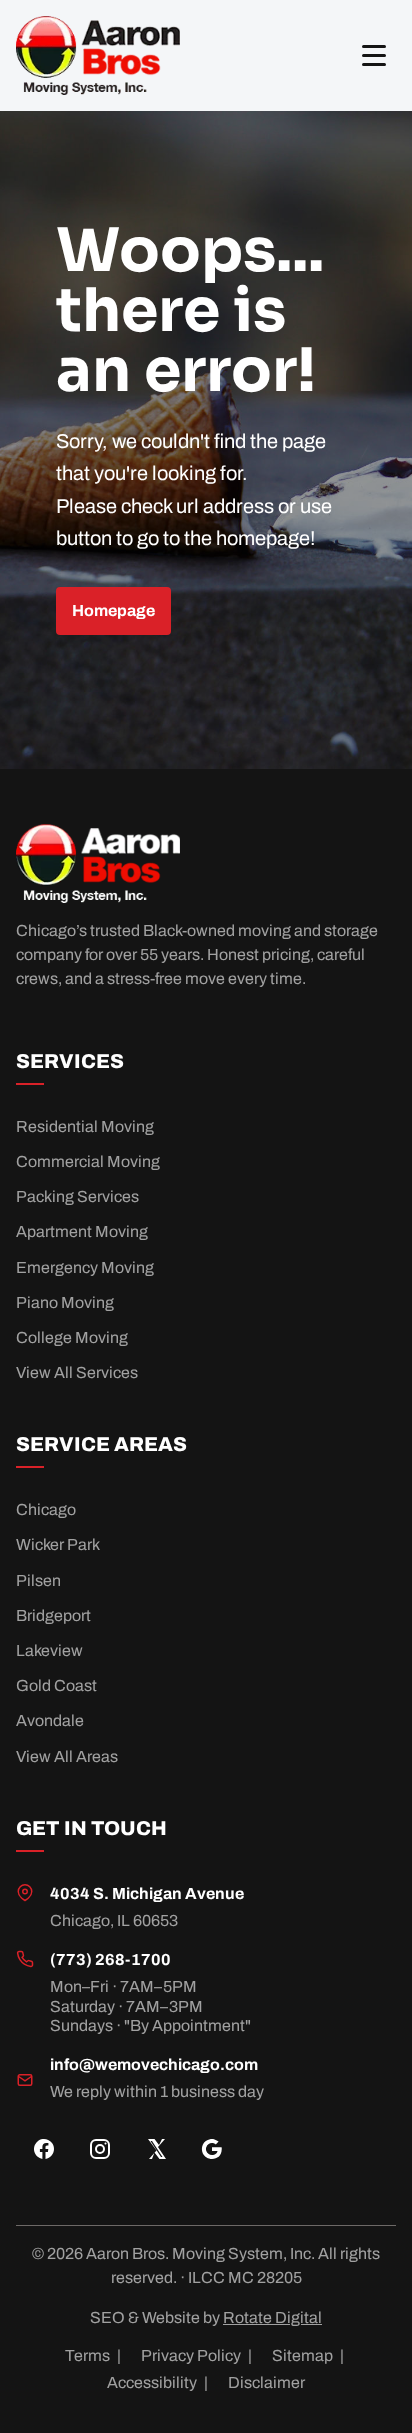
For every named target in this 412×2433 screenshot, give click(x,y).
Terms (93, 2355)
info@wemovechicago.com (154, 2064)
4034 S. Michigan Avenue (147, 1893)
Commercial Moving (88, 1161)
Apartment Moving (82, 1231)
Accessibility (157, 2382)
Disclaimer (266, 2382)
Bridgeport (53, 1615)
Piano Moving (65, 1302)
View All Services (77, 1372)
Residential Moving (85, 1126)
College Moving (72, 1337)
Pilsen (38, 1580)
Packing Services (77, 1196)
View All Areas (67, 1756)
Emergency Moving (85, 1267)
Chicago (46, 1509)
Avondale (50, 1720)
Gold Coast (56, 1685)
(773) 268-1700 (110, 1959)
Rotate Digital (272, 2317)
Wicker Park (58, 1544)
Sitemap (308, 2355)
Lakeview (49, 1650)
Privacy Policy (196, 2355)
